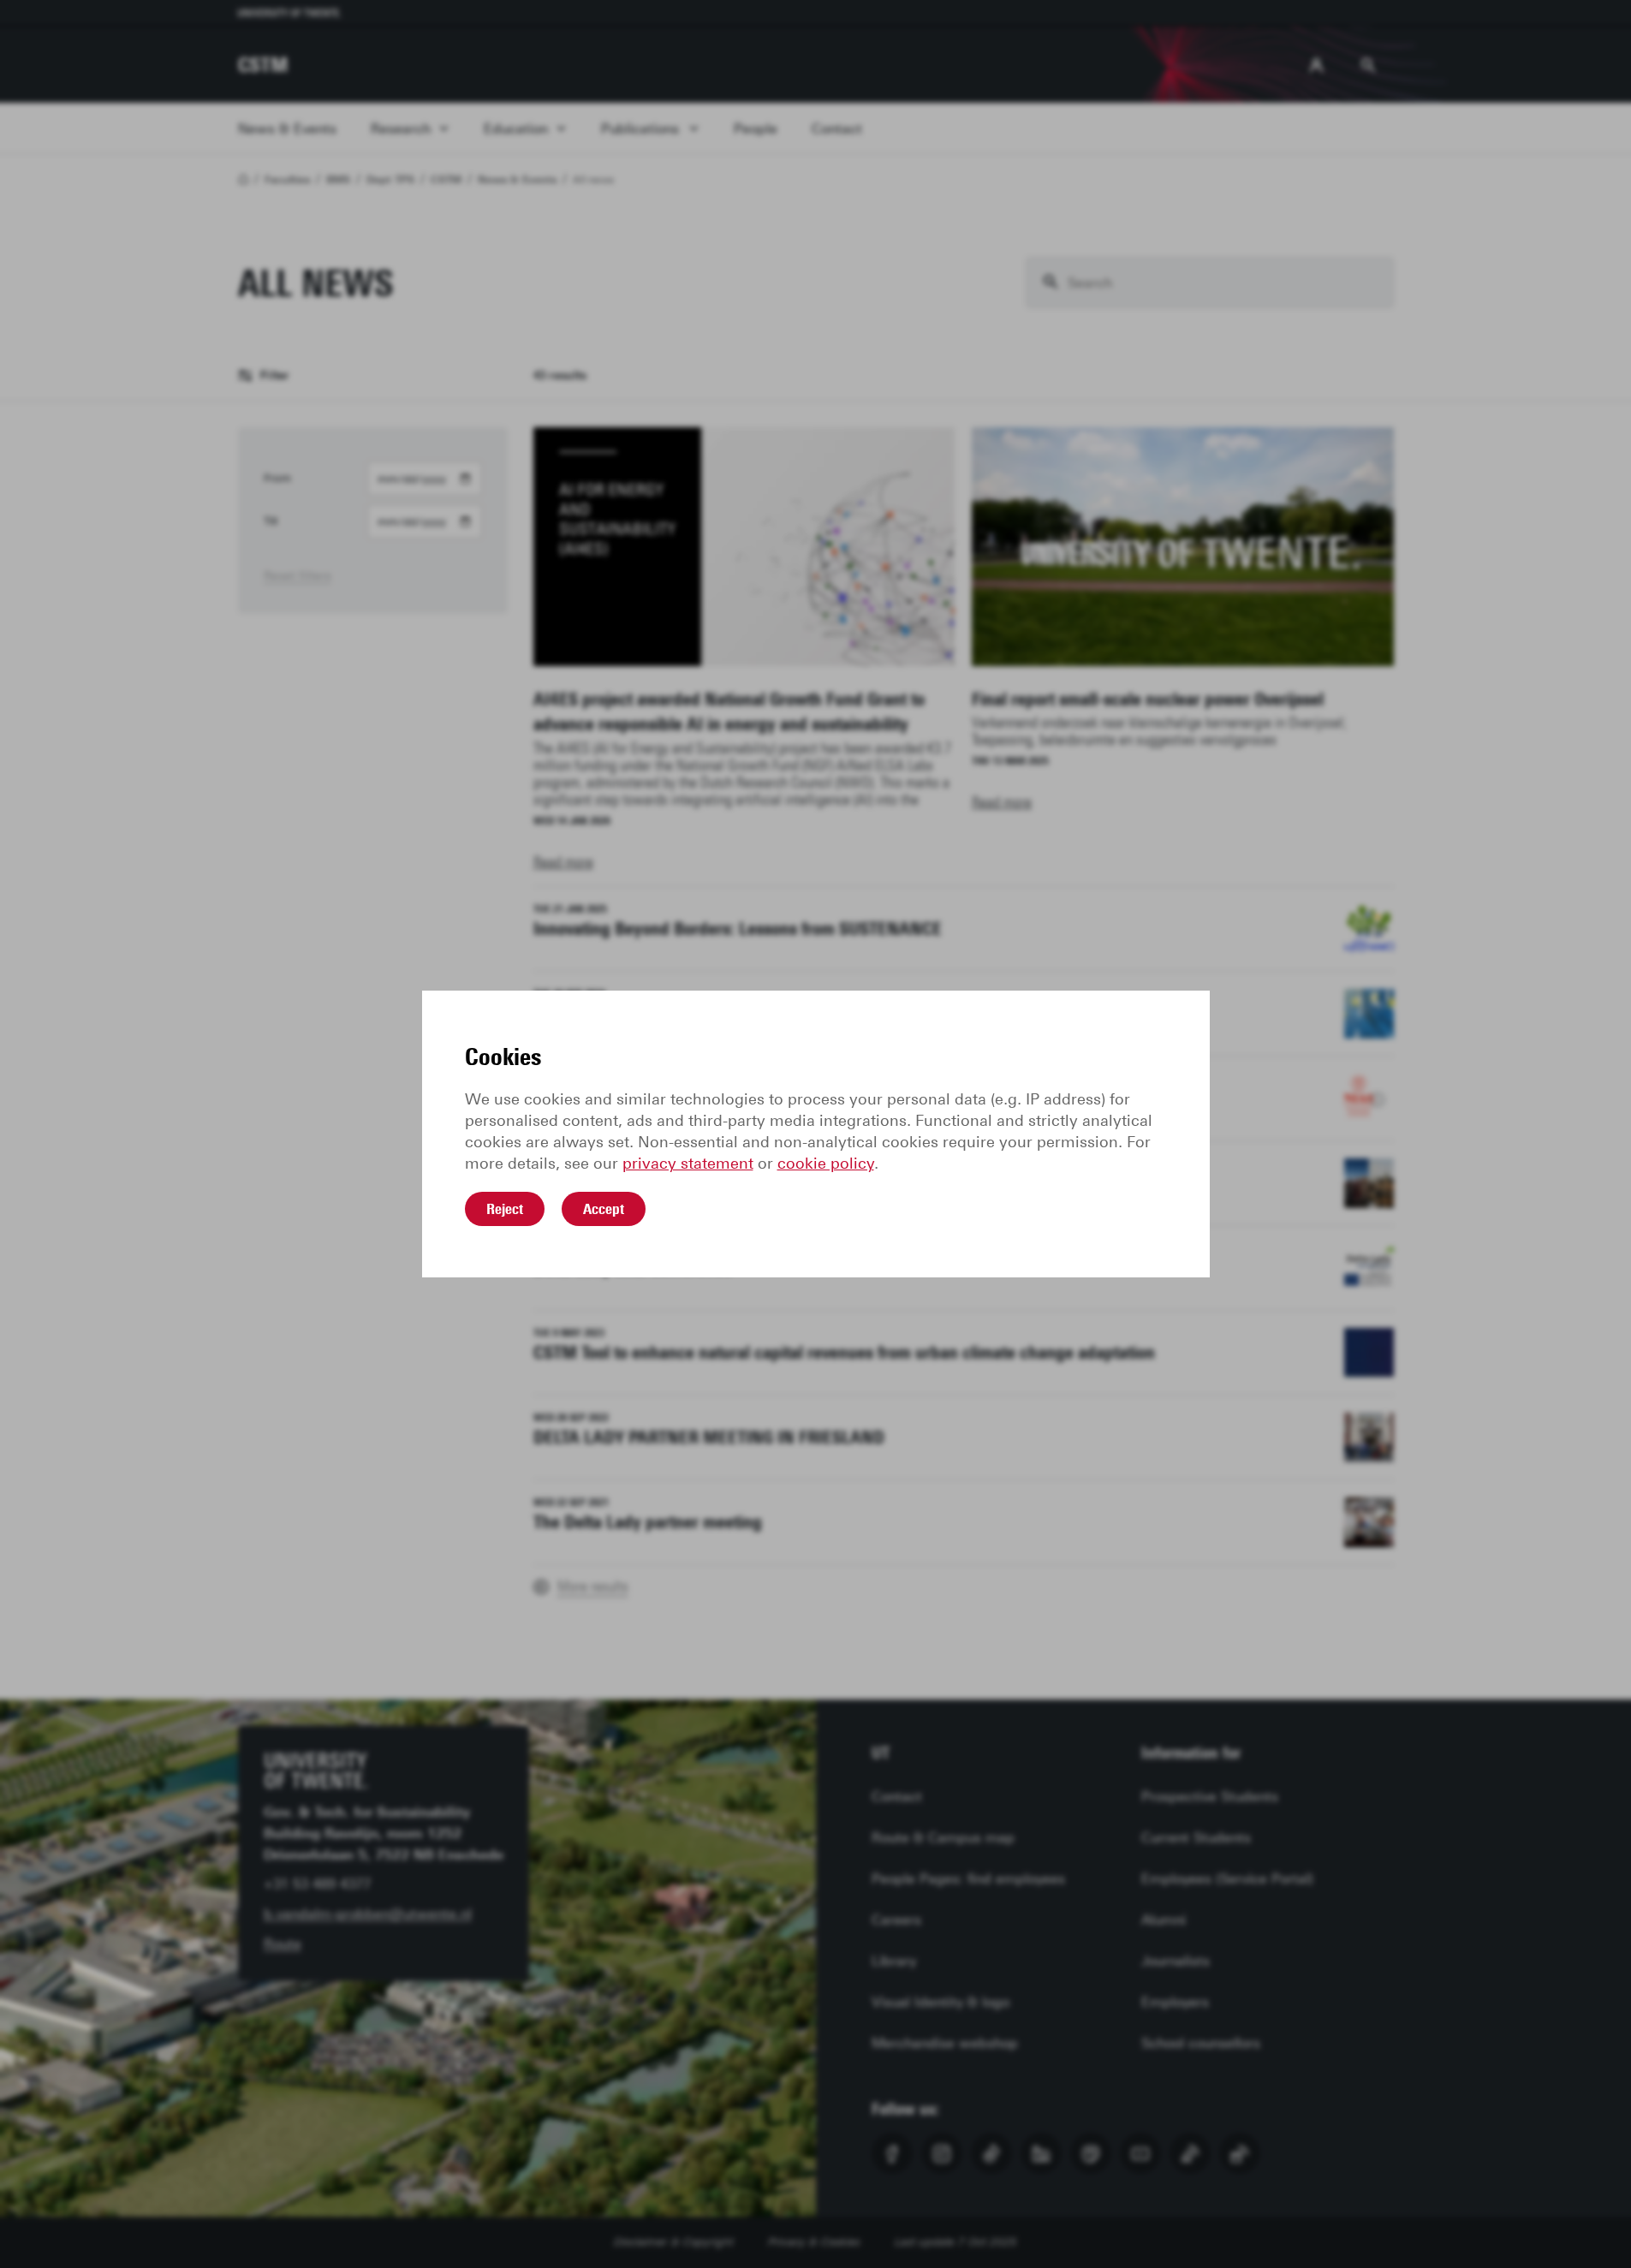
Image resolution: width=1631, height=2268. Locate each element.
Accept (604, 1209)
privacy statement (688, 1164)
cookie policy (826, 1164)
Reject (505, 1209)
